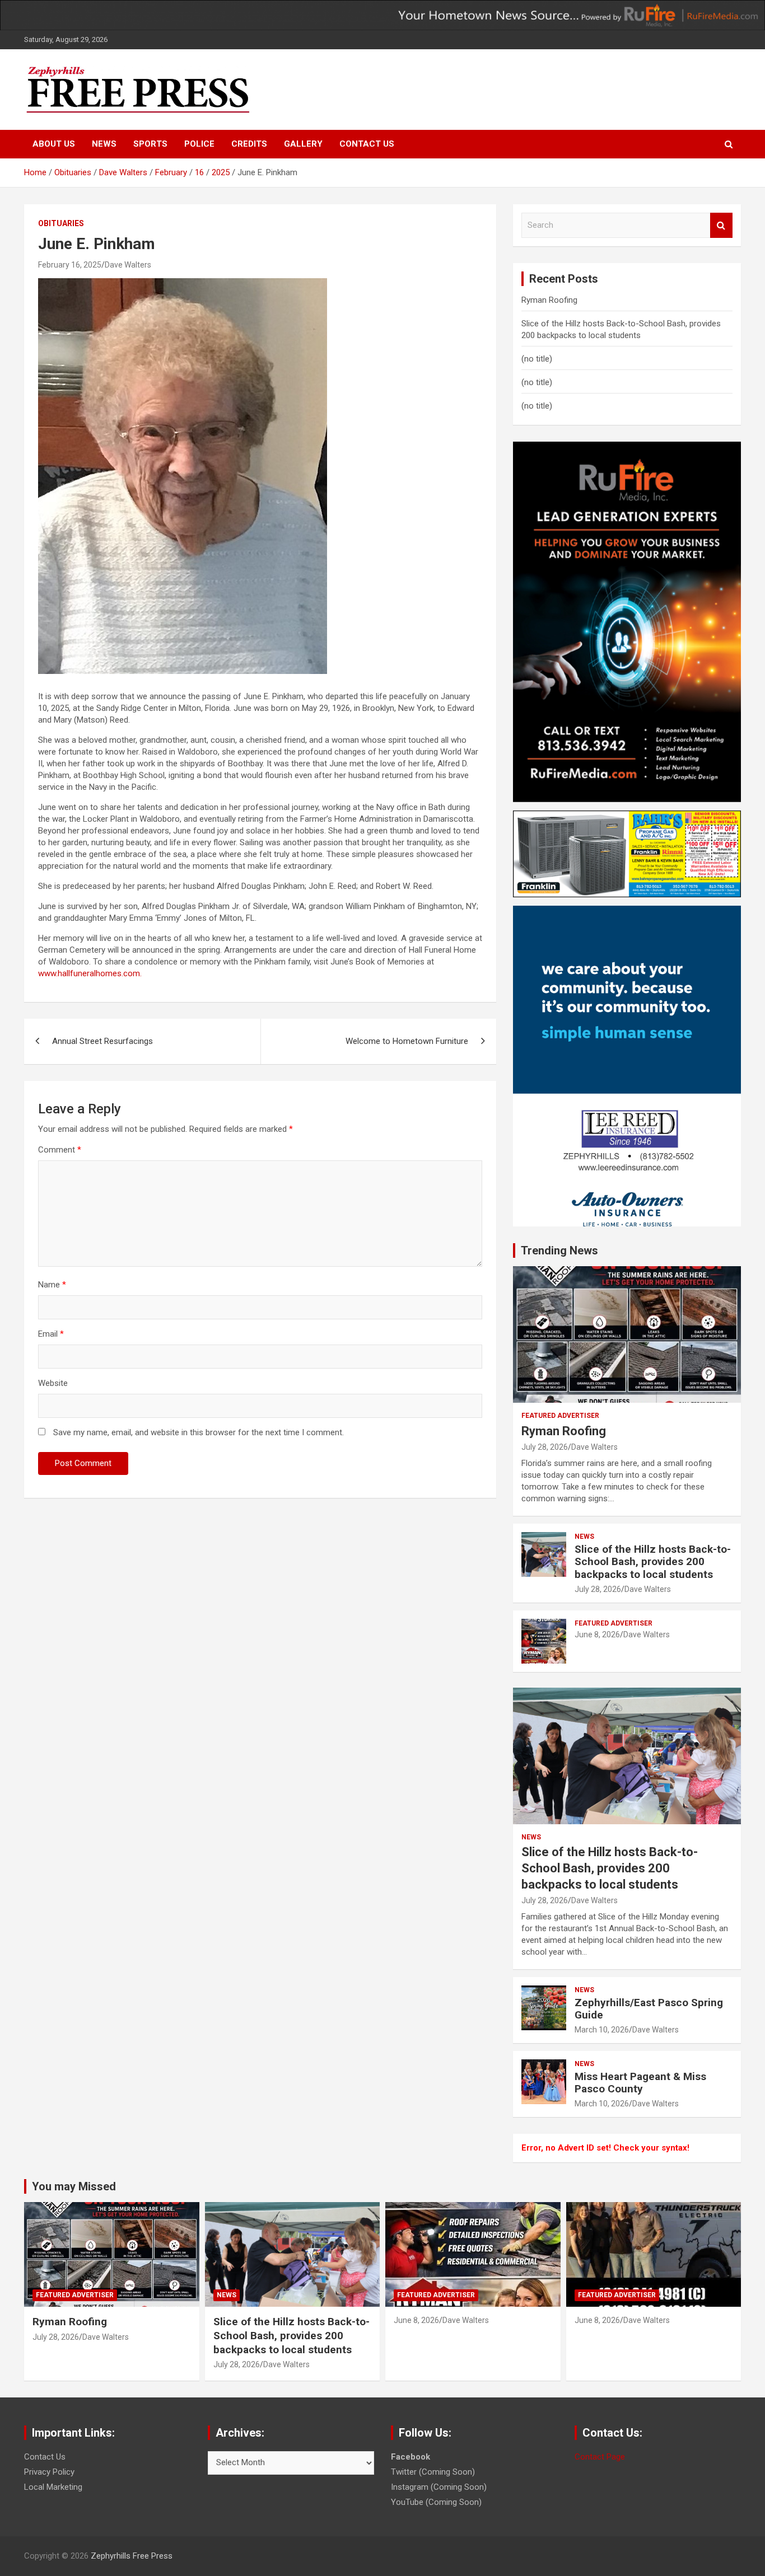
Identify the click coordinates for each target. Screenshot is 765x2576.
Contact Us (367, 144)
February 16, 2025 (70, 265)
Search (721, 225)
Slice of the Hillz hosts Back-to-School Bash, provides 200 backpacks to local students (653, 1562)
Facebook (411, 2457)
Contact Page (600, 2457)
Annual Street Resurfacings (102, 1041)
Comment (60, 1150)
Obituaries (61, 223)
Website (53, 1383)
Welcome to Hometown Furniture (407, 1041)
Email (51, 1334)
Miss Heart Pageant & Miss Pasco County (640, 2083)
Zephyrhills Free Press (132, 2556)
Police (199, 144)
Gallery (303, 144)
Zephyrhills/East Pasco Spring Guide (649, 2009)
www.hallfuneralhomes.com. (90, 973)
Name (52, 1285)
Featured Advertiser (560, 1416)
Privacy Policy (49, 2472)
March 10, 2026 (602, 2030)
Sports (150, 144)
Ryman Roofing (549, 300)
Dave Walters (128, 265)
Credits (249, 144)
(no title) (537, 359)
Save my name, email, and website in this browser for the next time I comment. (199, 1432)
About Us (54, 144)
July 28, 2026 (545, 1447)
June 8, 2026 (597, 1634)
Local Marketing (53, 2487)
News (104, 144)
